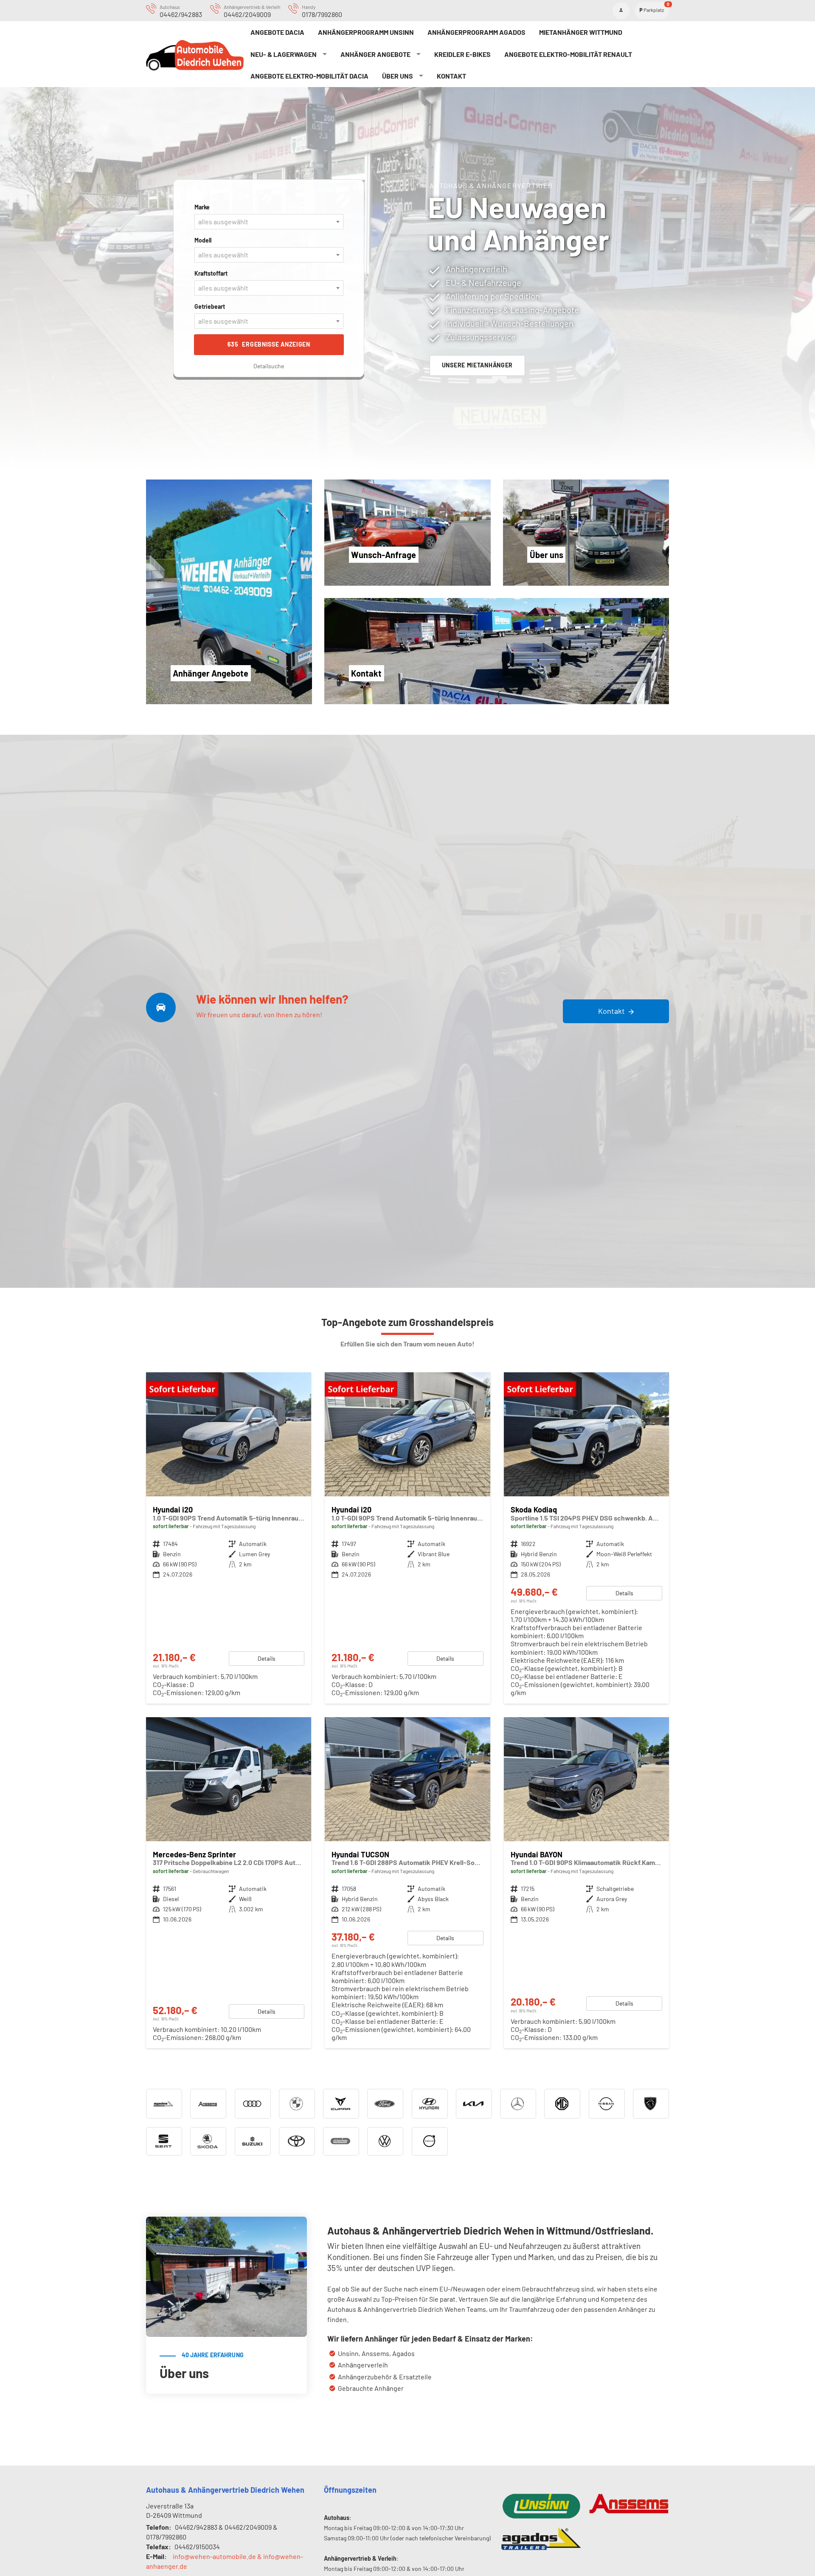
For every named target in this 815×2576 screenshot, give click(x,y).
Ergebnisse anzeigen (269, 344)
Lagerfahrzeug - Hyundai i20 (229, 1538)
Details (267, 1658)
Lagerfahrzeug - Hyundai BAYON (586, 1883)
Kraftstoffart (211, 273)
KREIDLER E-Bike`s (462, 54)
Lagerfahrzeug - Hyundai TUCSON (407, 1883)
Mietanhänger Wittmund (581, 32)
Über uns (398, 76)
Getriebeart (210, 306)
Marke (202, 207)
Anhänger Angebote (375, 54)
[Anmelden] (621, 11)
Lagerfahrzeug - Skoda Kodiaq (586, 1538)
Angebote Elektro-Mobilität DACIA (309, 76)
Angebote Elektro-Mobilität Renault (568, 54)
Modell (203, 240)
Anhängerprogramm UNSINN (366, 32)
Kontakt (451, 76)
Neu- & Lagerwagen (284, 54)
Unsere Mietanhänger (477, 365)
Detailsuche (269, 366)
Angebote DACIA (277, 32)
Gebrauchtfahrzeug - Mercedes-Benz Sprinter (229, 1883)
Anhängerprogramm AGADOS (476, 32)
